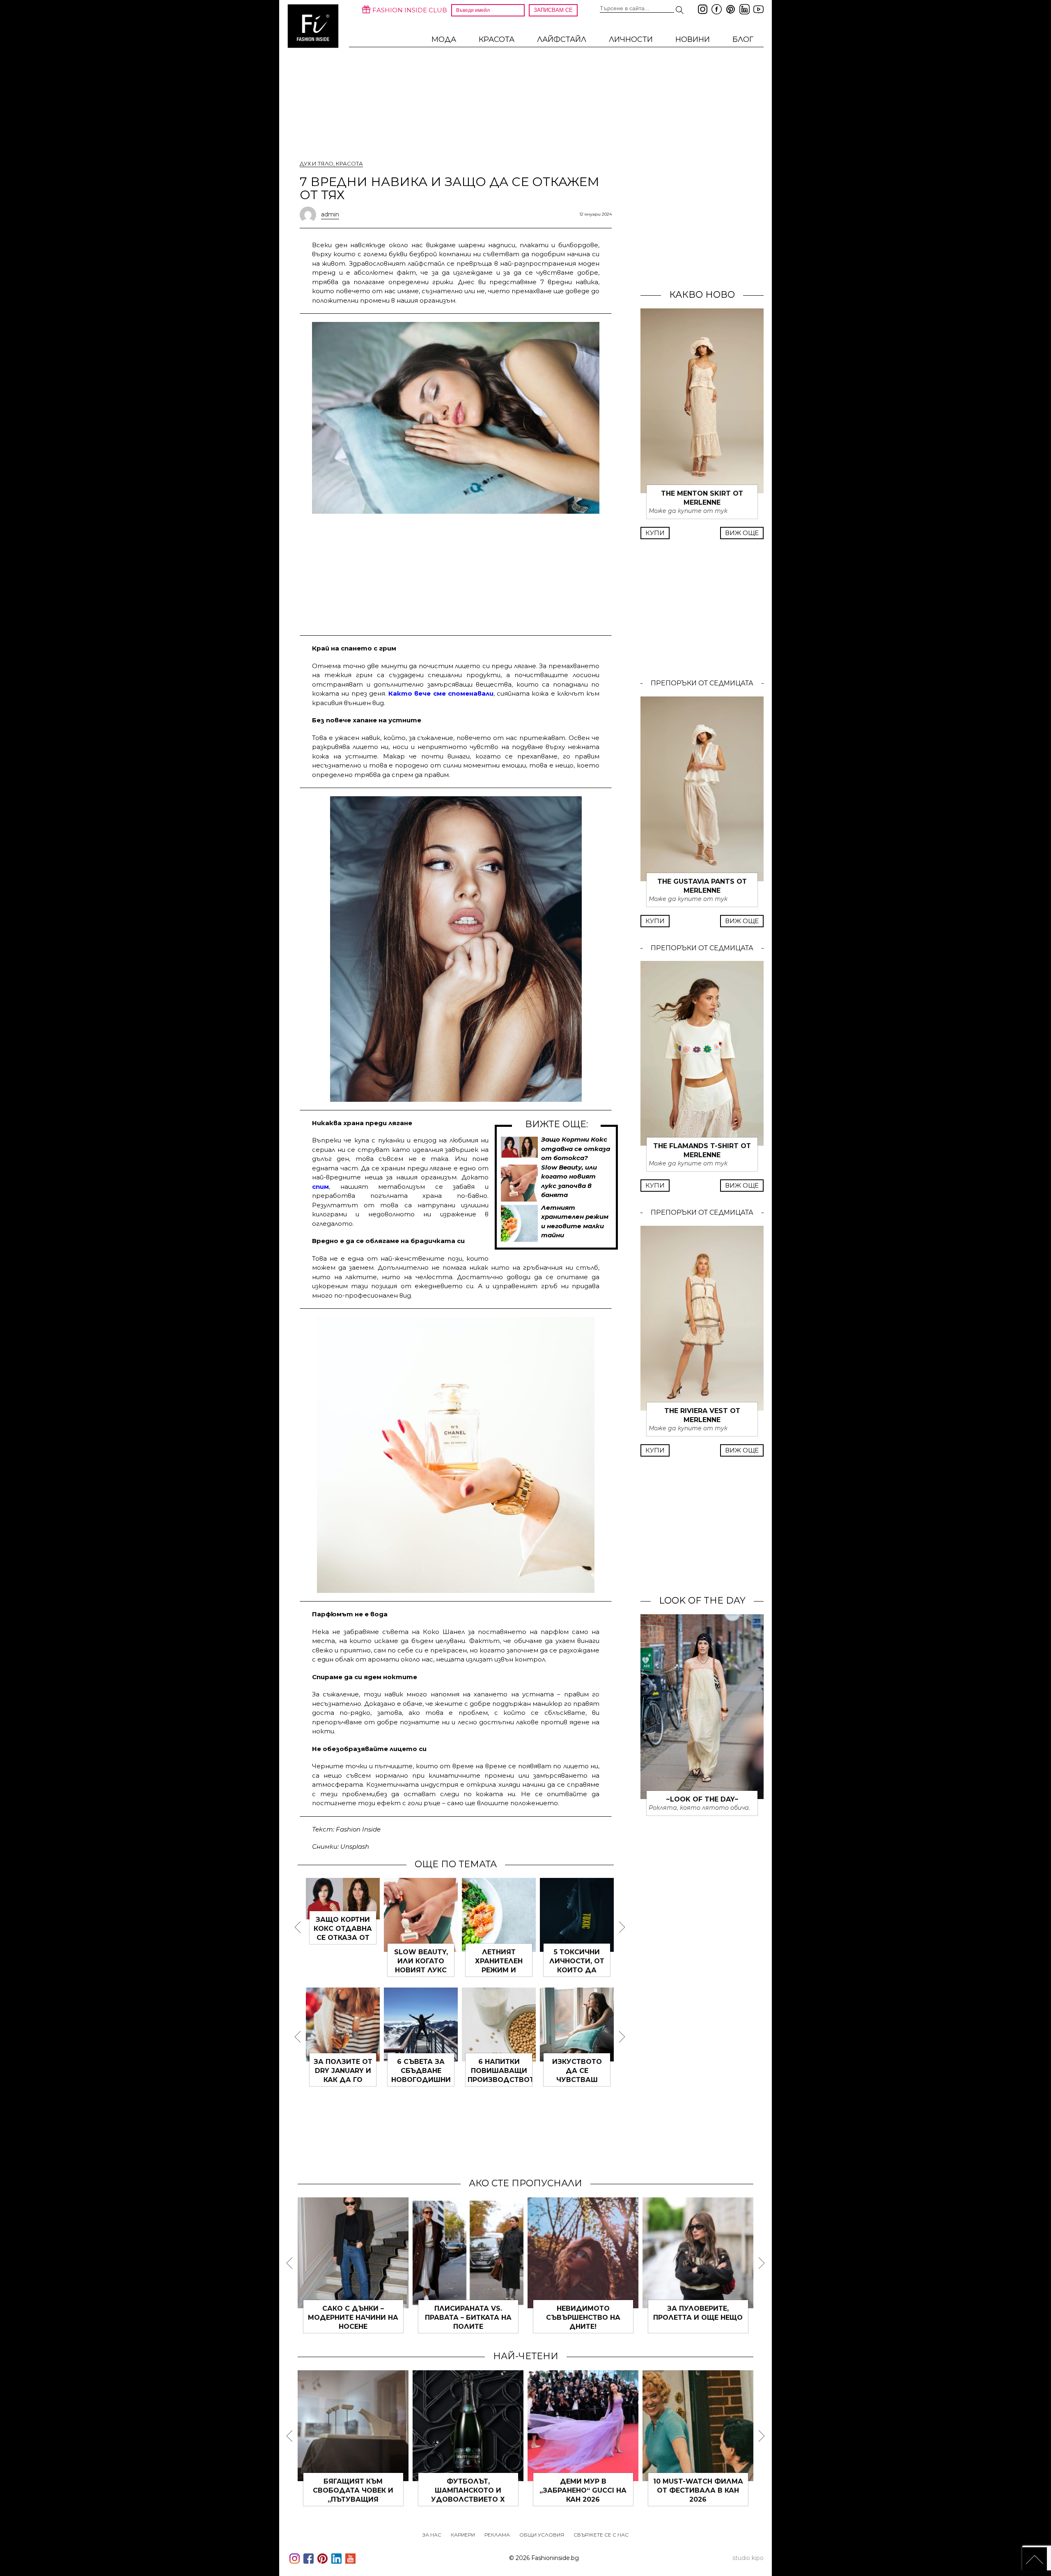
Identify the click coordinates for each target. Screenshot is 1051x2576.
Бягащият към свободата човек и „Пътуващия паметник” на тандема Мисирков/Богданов (353, 2499)
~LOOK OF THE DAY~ (702, 1799)
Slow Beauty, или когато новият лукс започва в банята (421, 1970)
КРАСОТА (497, 39)
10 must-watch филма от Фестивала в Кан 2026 (698, 2490)
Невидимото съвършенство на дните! (583, 2317)
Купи (655, 533)
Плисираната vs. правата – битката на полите (468, 2317)
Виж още (742, 533)
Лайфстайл (562, 39)
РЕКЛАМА (497, 2535)
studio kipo (748, 2558)
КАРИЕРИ (463, 2535)
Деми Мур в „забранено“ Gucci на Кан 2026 (583, 2490)
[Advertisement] (456, 573)
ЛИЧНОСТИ (631, 39)
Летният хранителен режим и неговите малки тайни (499, 1970)
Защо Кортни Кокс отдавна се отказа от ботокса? (576, 1149)
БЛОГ (743, 39)
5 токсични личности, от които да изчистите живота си (577, 1970)
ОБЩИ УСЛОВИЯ (542, 2535)
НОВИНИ (693, 39)
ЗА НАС (432, 2535)
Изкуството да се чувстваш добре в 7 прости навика (577, 2080)
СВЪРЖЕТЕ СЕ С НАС (601, 2535)
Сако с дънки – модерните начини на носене (353, 2317)
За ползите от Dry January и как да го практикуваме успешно (343, 2080)
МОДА (444, 39)
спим (320, 1187)
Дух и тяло (317, 163)
